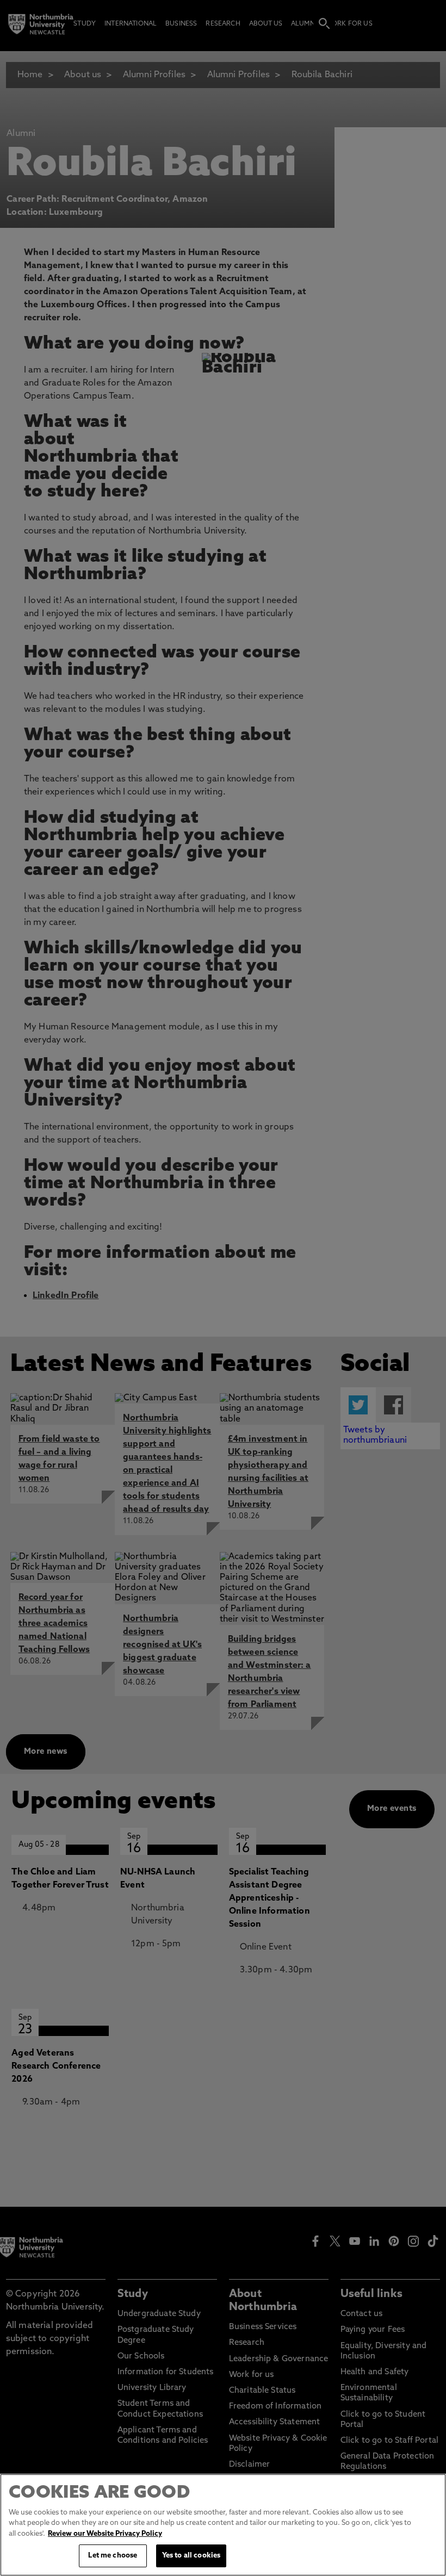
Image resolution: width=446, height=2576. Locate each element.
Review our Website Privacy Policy (105, 2534)
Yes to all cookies (191, 2556)
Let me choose (113, 2556)
